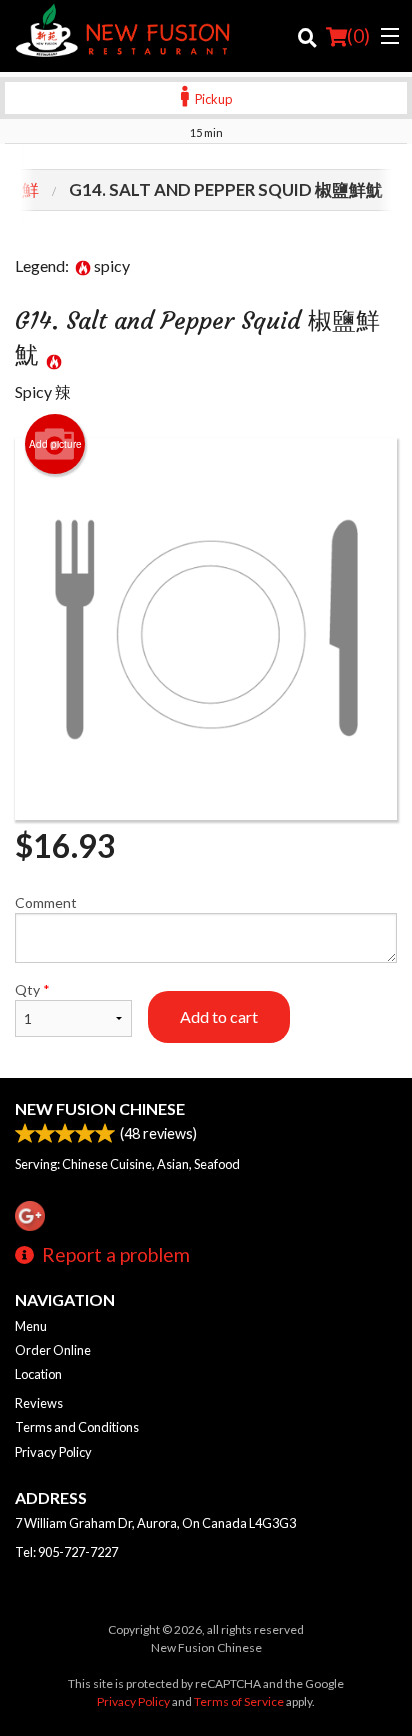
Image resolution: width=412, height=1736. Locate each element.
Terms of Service (239, 1701)
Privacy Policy (53, 1452)
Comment (46, 902)
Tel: (66, 1552)
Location (38, 1374)
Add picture (55, 444)
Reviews (39, 1403)
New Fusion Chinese (100, 1108)
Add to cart (219, 1016)
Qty (32, 989)
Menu (31, 1326)
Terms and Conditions (77, 1427)
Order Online (53, 1350)
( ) (358, 35)
